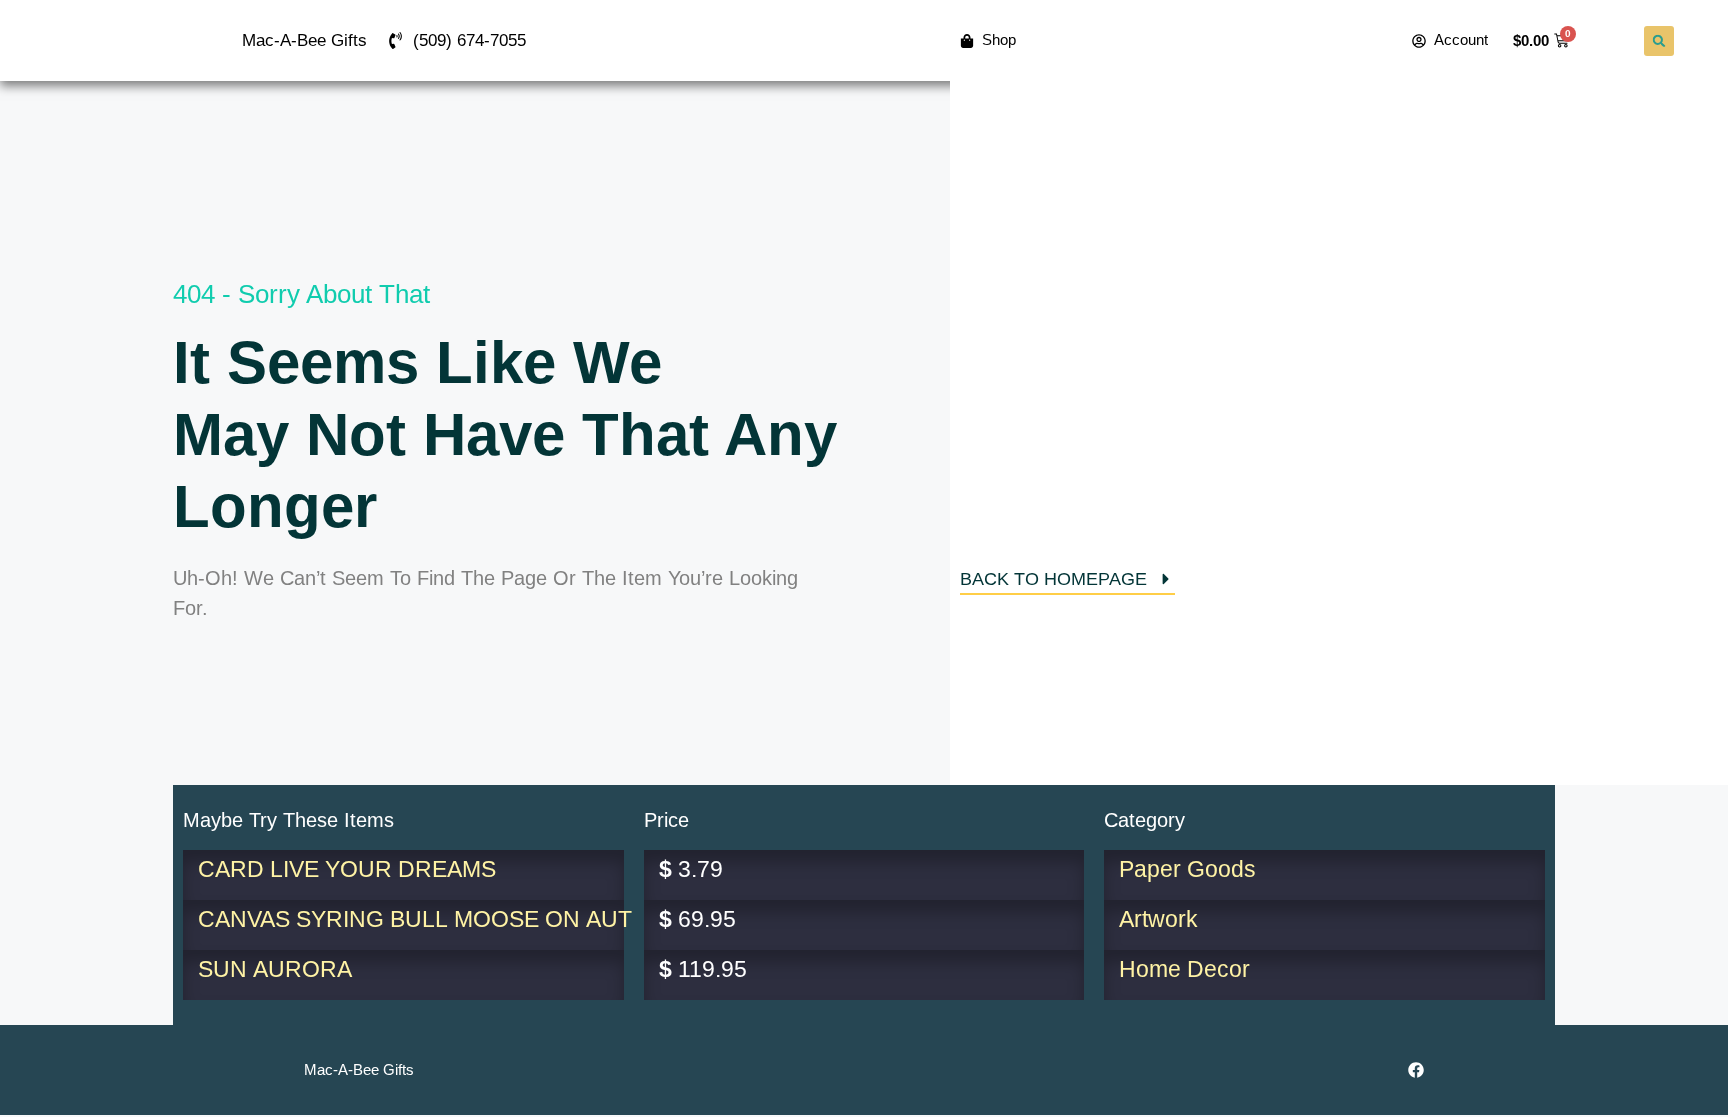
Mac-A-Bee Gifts (304, 40)
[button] (1659, 41)
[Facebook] (1416, 1070)
